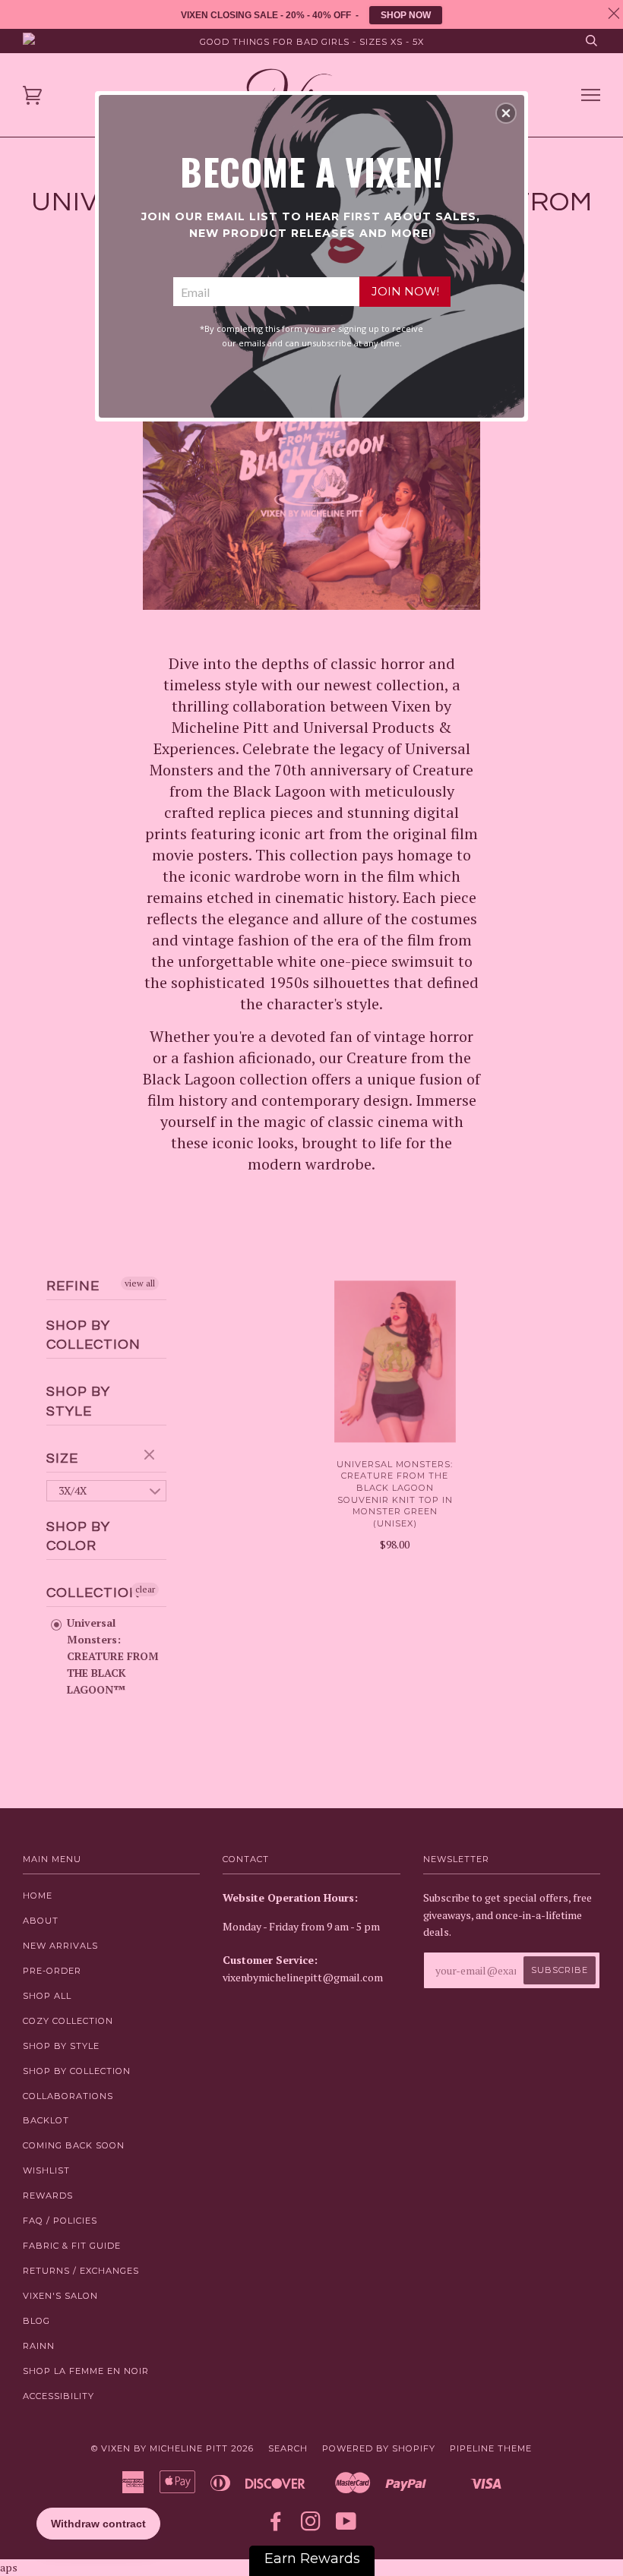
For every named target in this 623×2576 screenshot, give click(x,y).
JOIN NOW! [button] (405, 291)
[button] (506, 113)
